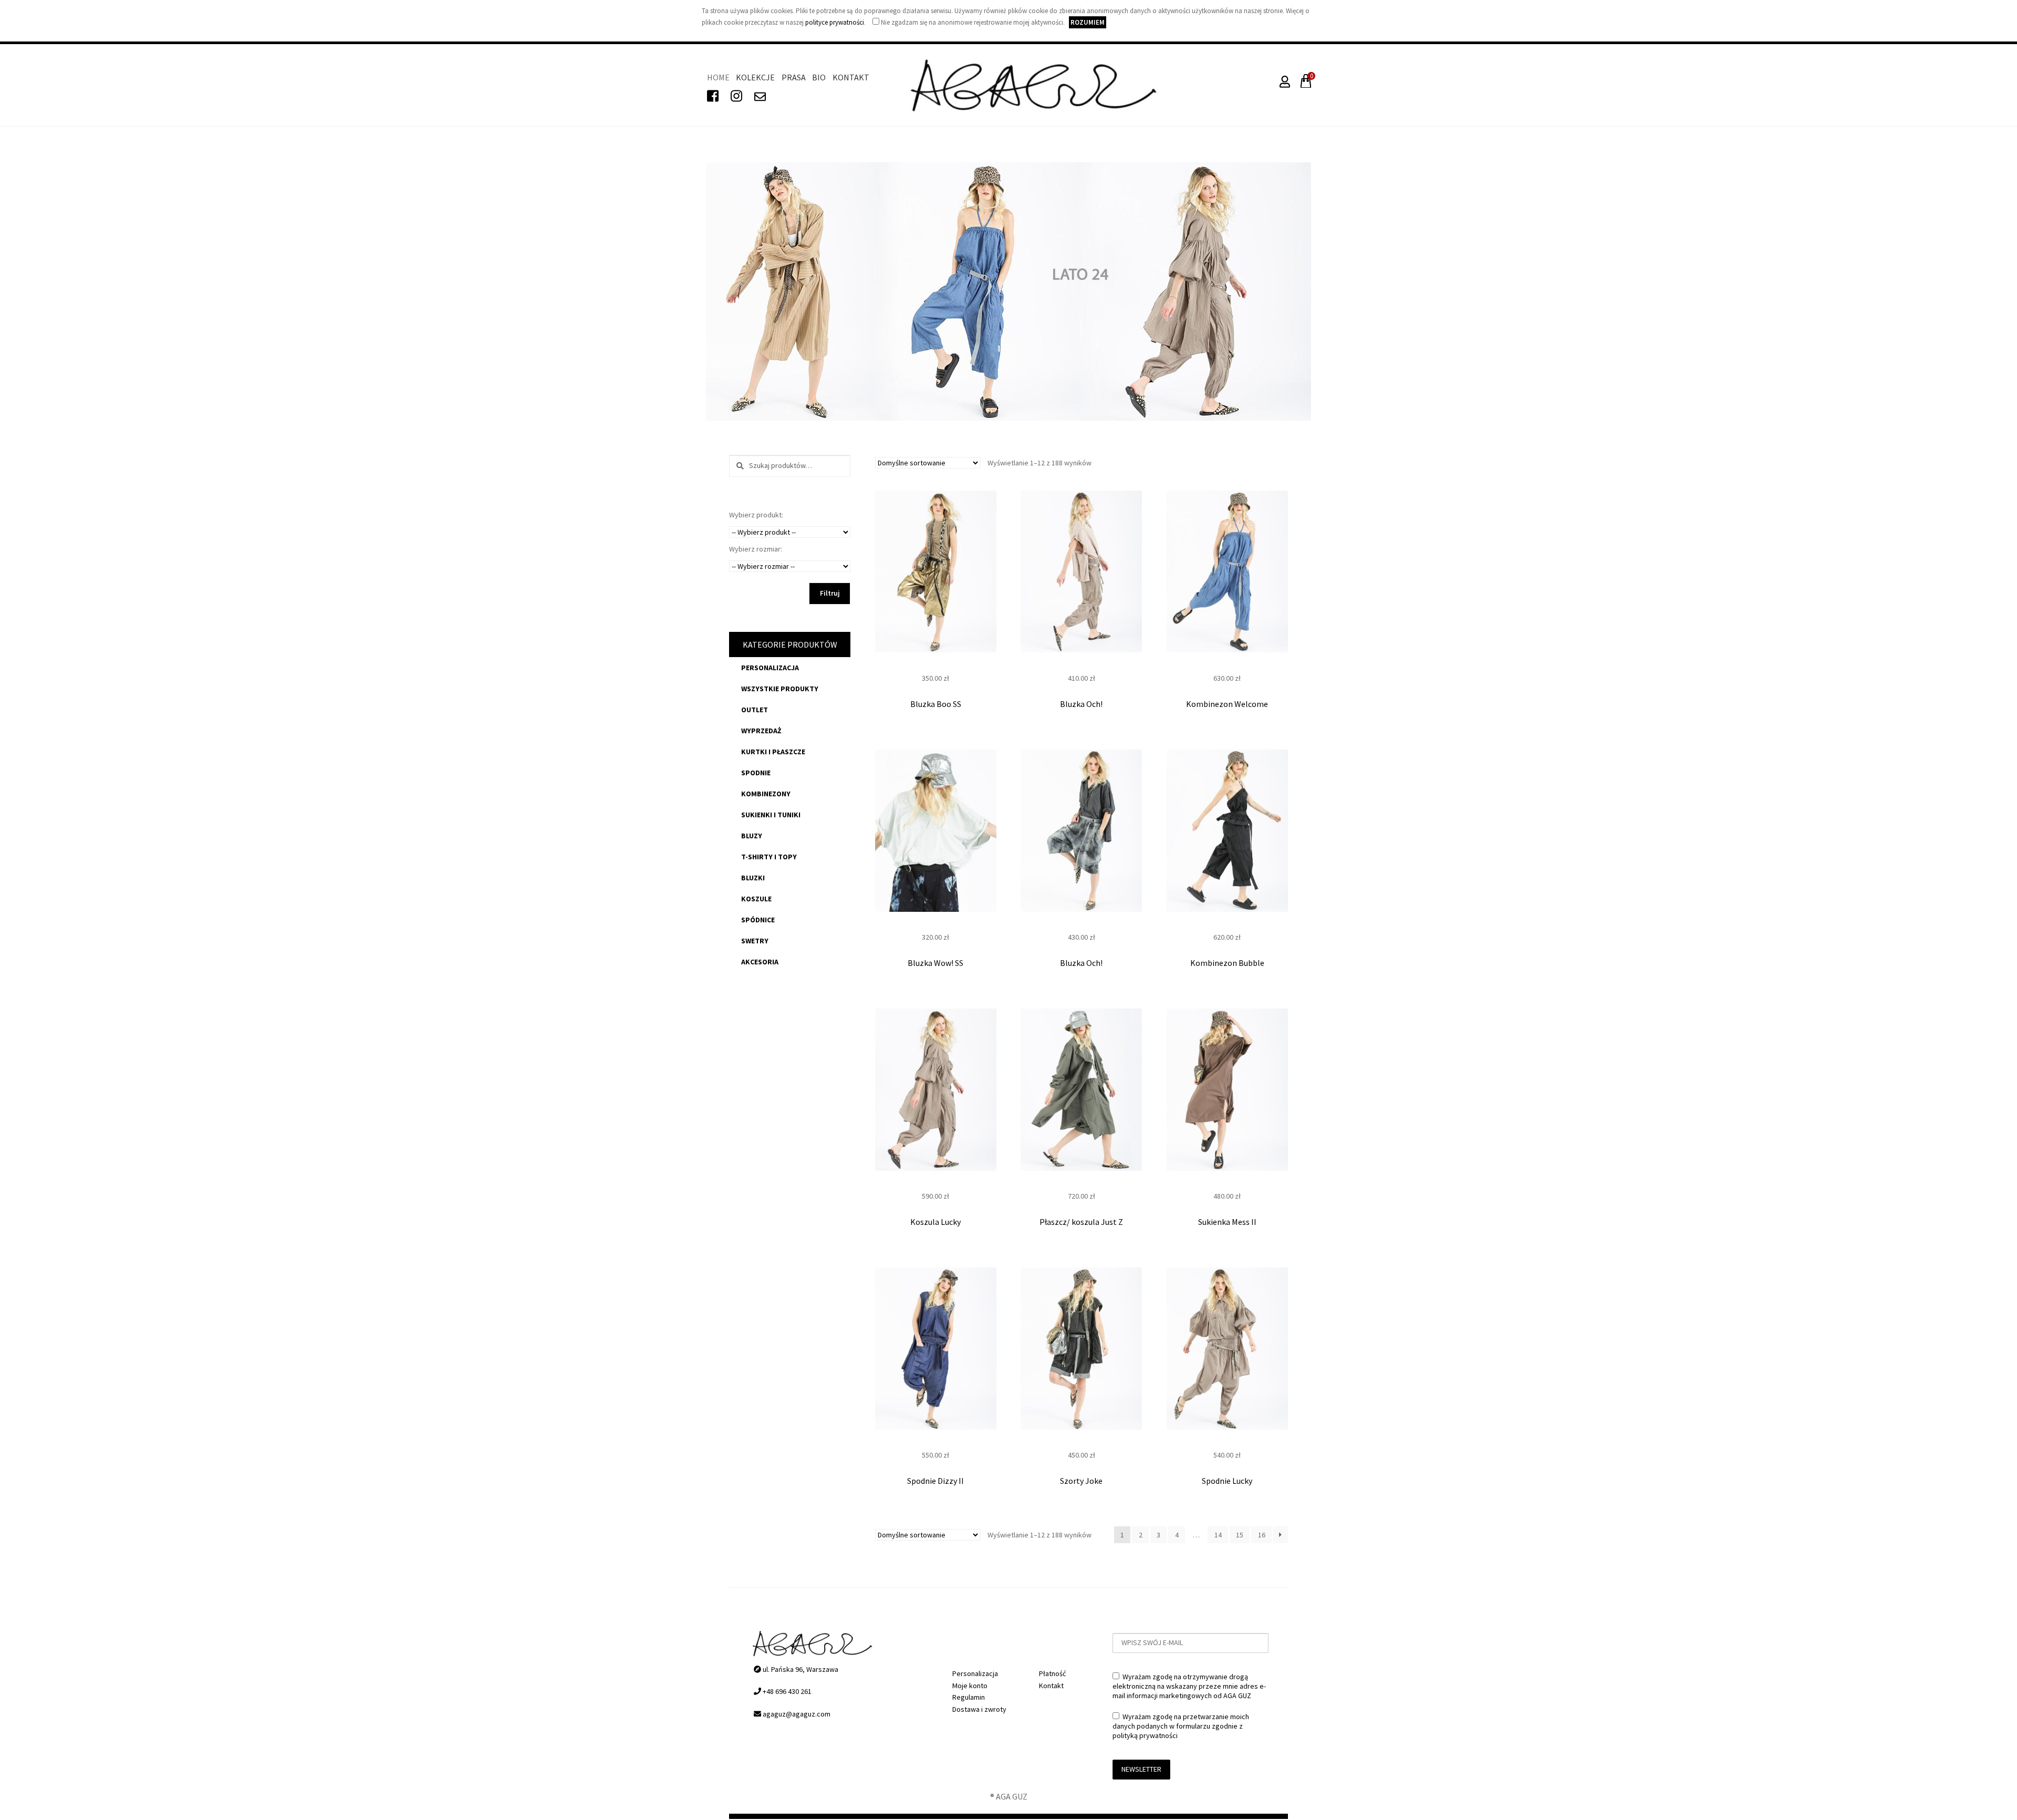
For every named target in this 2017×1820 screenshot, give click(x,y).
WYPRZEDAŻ (761, 731)
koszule (756, 899)
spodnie (756, 773)
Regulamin (969, 1697)
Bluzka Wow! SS (935, 963)
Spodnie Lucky (1227, 1481)
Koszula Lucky (935, 1222)
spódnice (758, 920)
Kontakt (851, 77)
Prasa (794, 77)
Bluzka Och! (1081, 704)
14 (1218, 1535)
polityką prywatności (1145, 1735)
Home (718, 77)
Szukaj (737, 466)
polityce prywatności (835, 22)
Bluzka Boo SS (936, 704)
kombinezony (766, 794)
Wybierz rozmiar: (756, 549)
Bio (819, 77)
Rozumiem (1088, 22)
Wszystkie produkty (780, 689)
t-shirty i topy (769, 857)
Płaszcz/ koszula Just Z (1081, 1222)
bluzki (753, 878)
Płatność (1052, 1673)
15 (1240, 1535)
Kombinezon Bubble (1227, 963)
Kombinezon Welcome (1227, 704)
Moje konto (970, 1686)
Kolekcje (755, 77)
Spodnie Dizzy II (935, 1481)
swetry (755, 941)
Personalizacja (770, 668)
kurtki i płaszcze (773, 752)
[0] (1304, 84)
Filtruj (830, 593)
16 (1262, 1535)
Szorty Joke (1081, 1481)
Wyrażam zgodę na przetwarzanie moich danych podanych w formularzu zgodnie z (1181, 1726)
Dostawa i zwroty (979, 1709)
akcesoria (760, 962)
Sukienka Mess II (1227, 1222)
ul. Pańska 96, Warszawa (800, 1669)
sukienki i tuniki (771, 815)
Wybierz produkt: (756, 515)
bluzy (752, 836)
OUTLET (755, 710)
